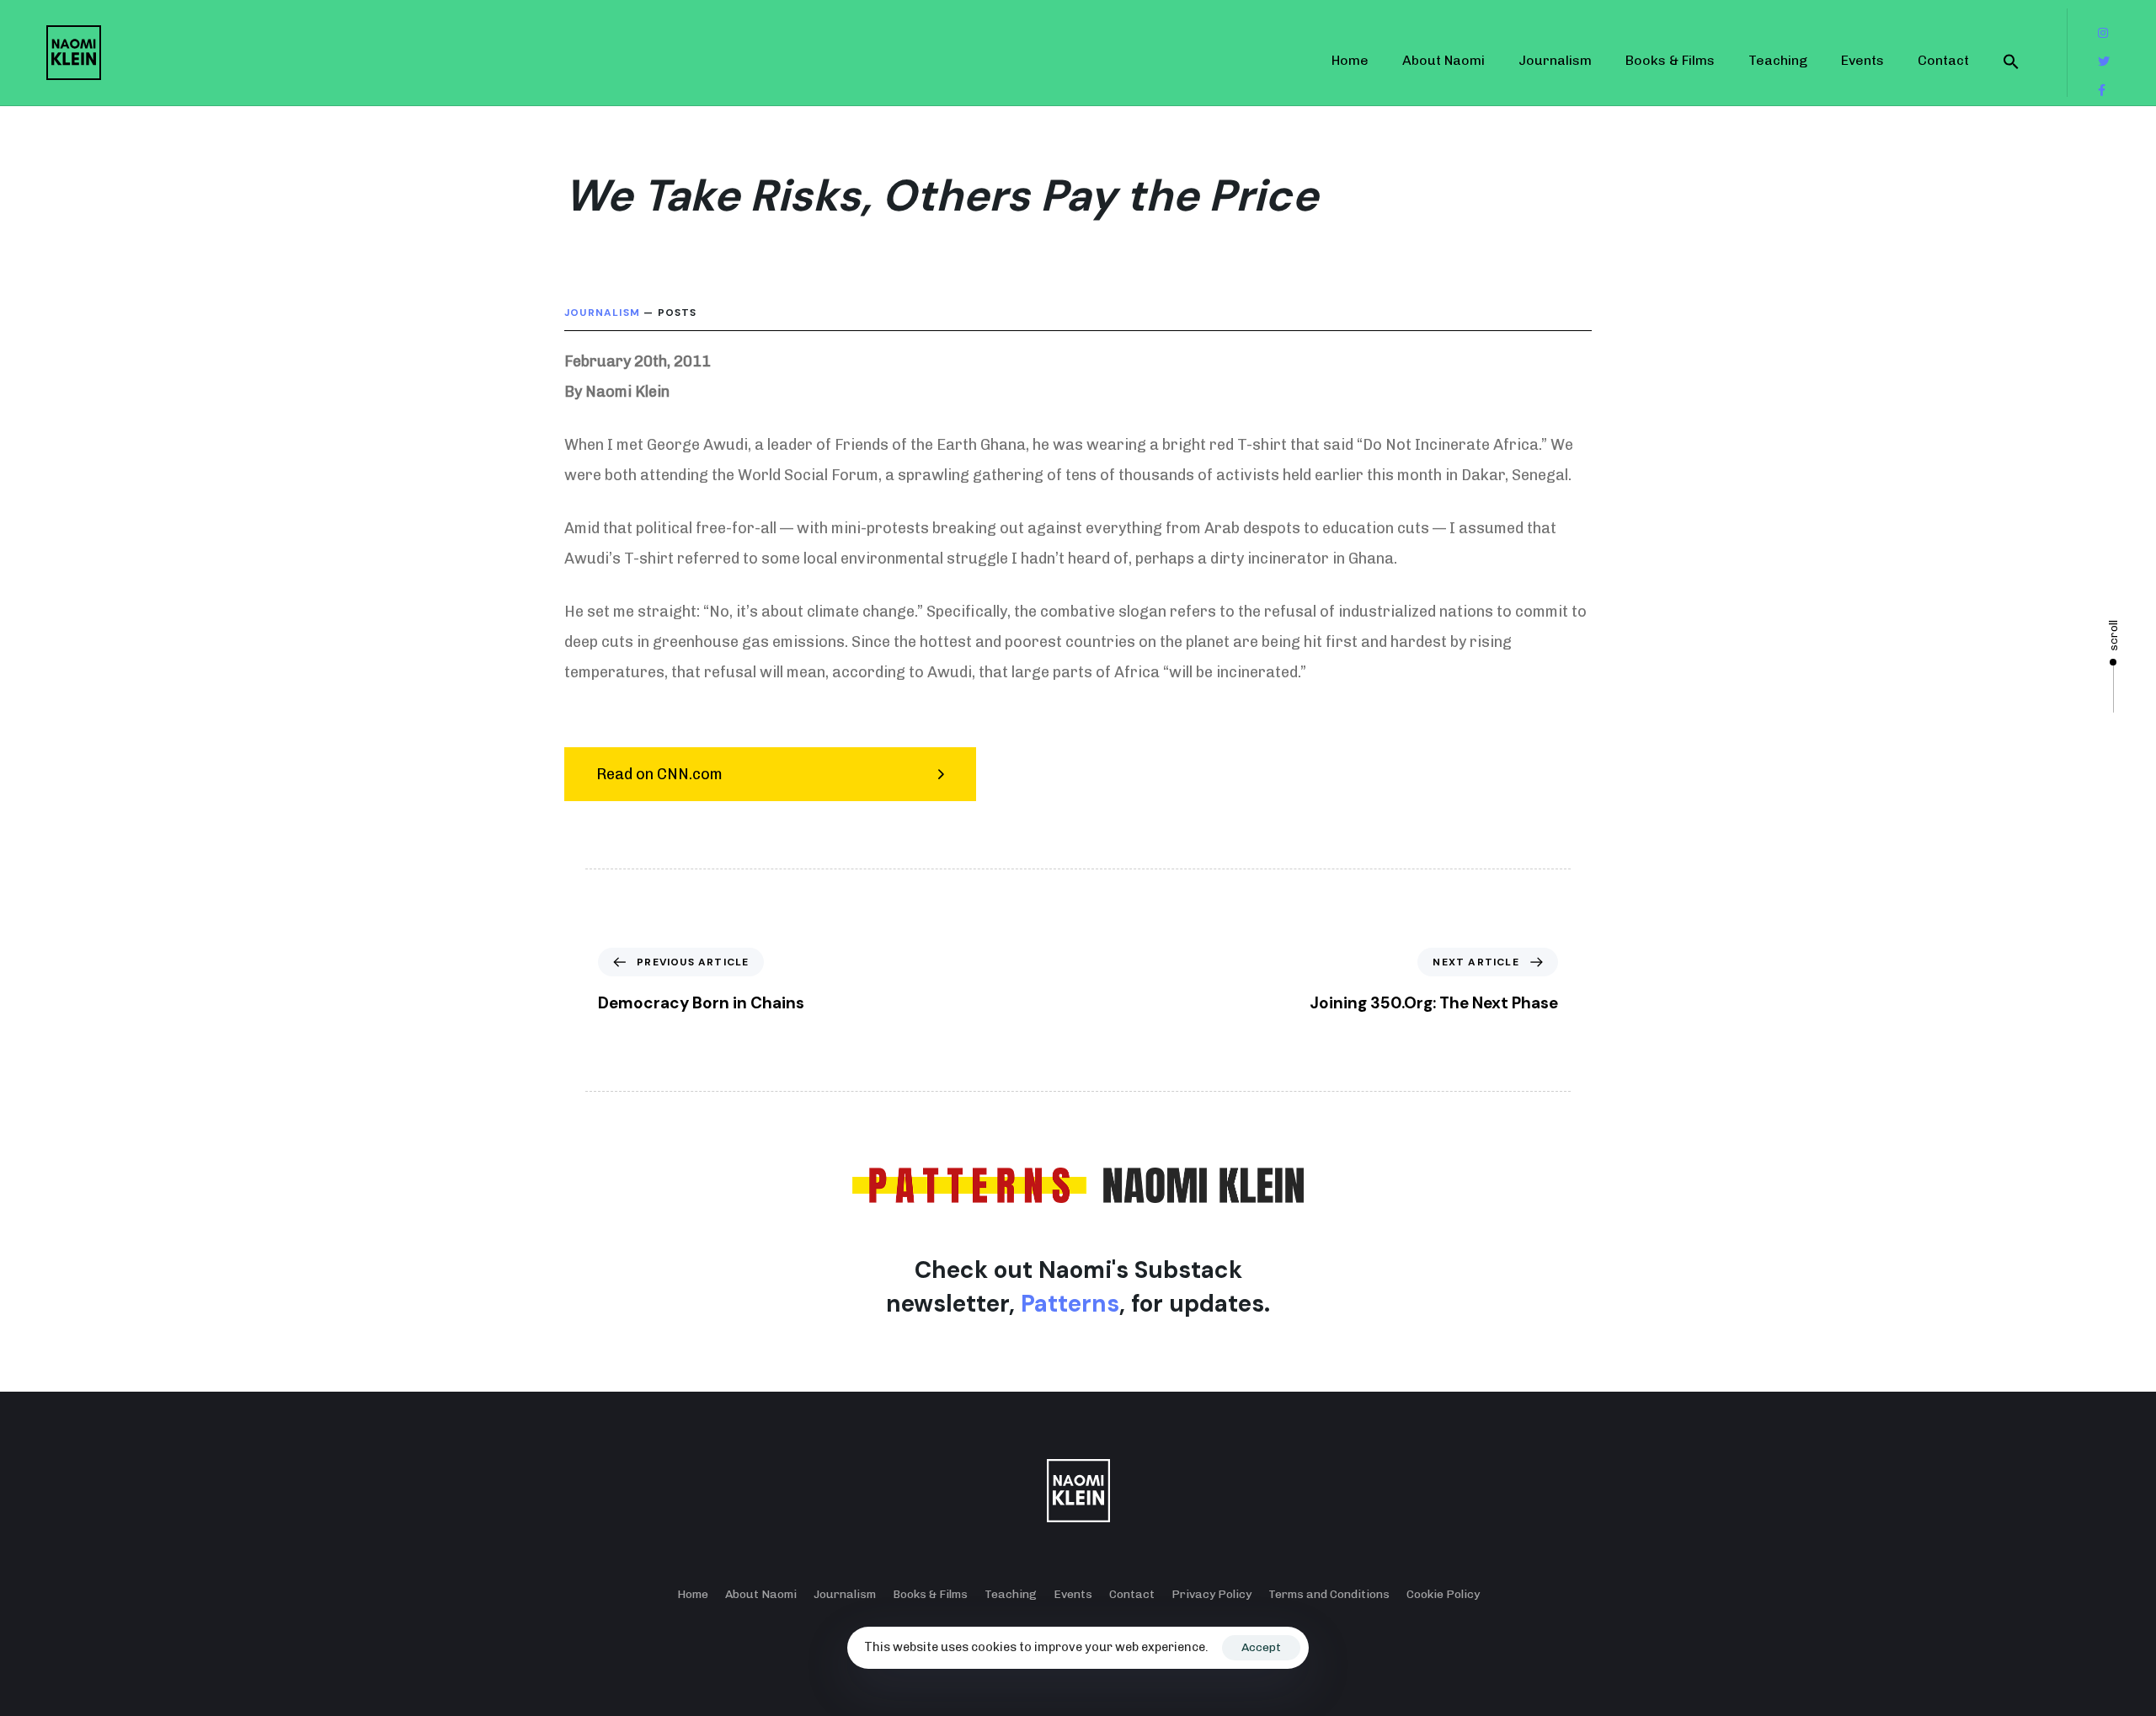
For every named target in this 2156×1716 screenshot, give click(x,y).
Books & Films (1670, 60)
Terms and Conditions (1329, 1594)
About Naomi (1444, 60)
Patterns (1070, 1304)
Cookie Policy (1443, 1594)
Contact (1943, 60)
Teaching (1778, 60)
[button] (2011, 61)
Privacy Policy (1211, 1594)
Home (1350, 60)
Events (1862, 60)
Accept (1261, 1647)
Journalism (1555, 60)
